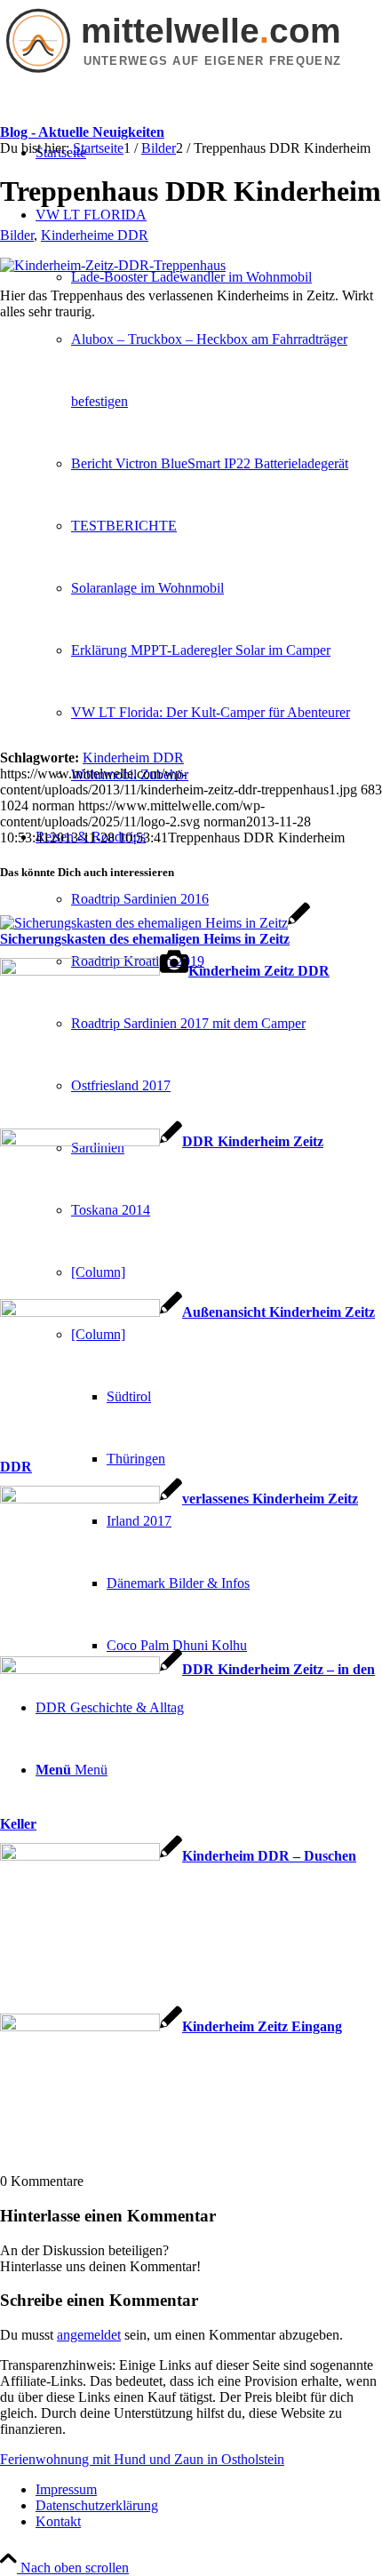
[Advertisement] (191, 541)
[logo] (191, 76)
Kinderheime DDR (95, 235)
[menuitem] (227, 277)
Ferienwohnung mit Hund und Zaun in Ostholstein (142, 2459)
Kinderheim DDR (133, 758)
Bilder (17, 235)
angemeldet (89, 2335)
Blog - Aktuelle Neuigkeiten (82, 132)
